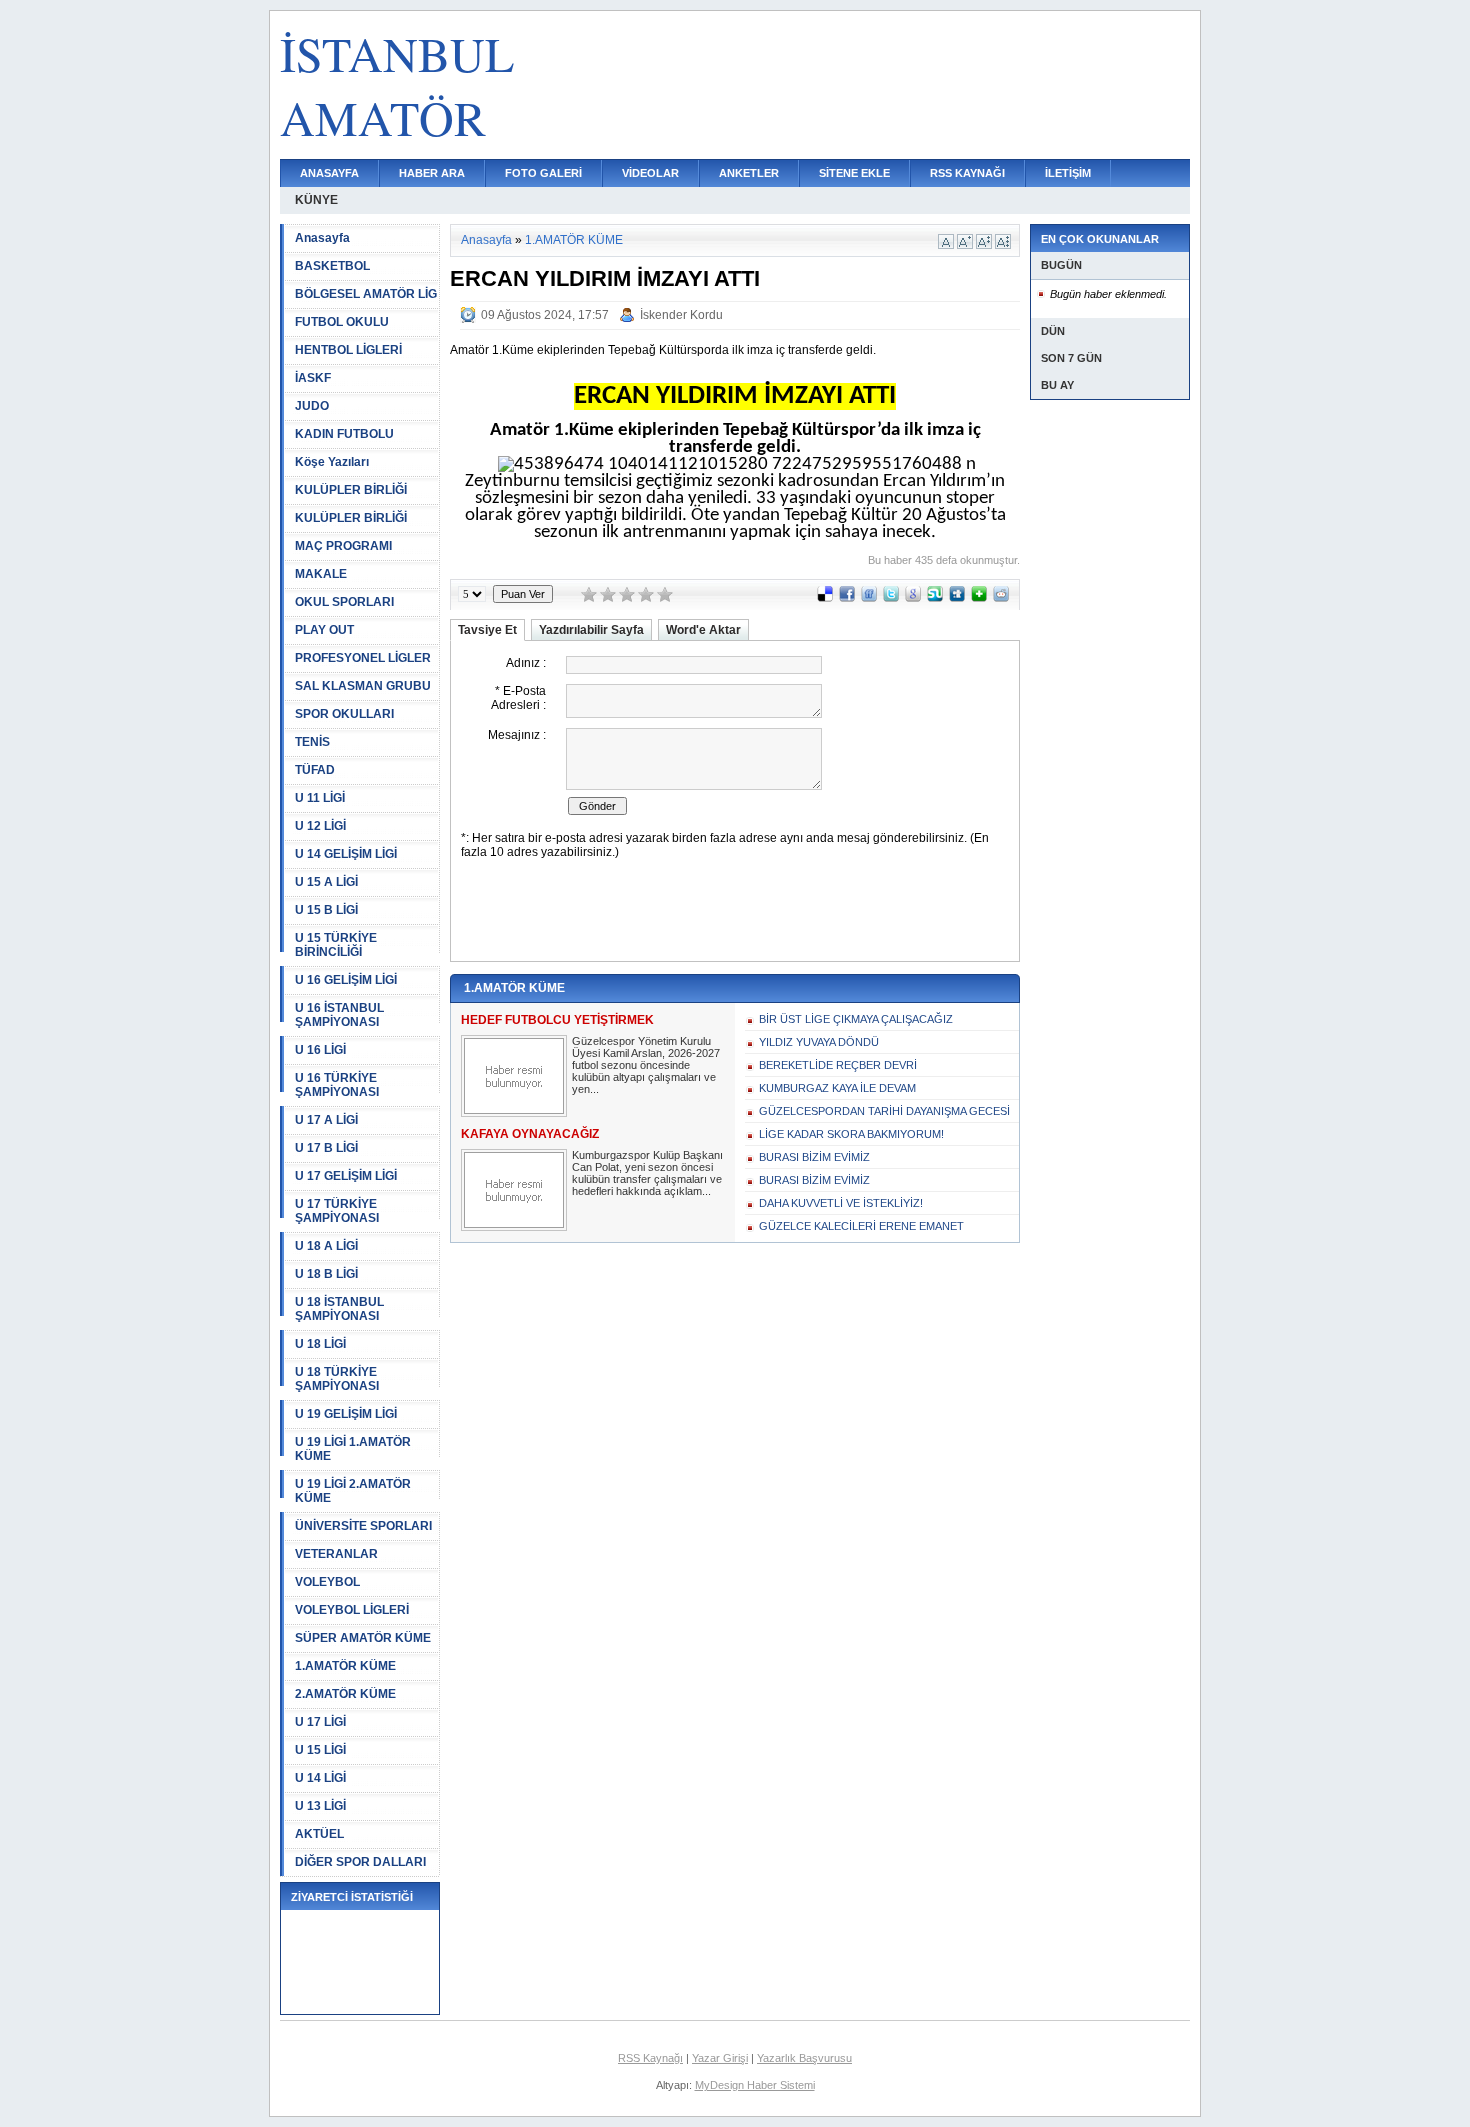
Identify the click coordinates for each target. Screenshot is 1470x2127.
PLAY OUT (324, 630)
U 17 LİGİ (320, 1722)
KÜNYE (316, 200)
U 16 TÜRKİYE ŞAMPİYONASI (337, 1085)
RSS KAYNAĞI (967, 173)
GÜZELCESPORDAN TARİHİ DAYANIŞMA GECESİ (884, 1111)
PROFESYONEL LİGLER (363, 658)
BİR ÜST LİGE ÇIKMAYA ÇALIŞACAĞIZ (856, 1019)
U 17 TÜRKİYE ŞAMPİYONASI (337, 1211)
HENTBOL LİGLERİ (348, 350)
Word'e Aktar (703, 630)
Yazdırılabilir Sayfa (591, 630)
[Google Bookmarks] (913, 598)
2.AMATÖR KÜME (345, 1694)
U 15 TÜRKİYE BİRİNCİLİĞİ (336, 945)
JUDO (312, 406)
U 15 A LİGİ (326, 882)
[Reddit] (1001, 598)
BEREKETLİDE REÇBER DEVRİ (838, 1065)
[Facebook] (847, 598)
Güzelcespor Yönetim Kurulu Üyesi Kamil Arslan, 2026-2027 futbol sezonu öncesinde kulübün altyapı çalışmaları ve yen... (646, 1065)
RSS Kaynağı (650, 2058)
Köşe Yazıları (332, 462)
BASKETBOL (332, 266)
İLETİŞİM (1068, 173)
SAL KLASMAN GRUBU (363, 686)
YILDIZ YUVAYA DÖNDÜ (819, 1042)
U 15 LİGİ (320, 1750)
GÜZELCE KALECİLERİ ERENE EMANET (861, 1226)
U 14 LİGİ (320, 1778)
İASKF (313, 378)
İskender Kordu (681, 315)
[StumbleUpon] (935, 598)
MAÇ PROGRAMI (343, 546)
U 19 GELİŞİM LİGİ (346, 1414)
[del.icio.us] (825, 598)
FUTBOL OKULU (342, 322)
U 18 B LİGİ (326, 1274)
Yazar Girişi (720, 2058)
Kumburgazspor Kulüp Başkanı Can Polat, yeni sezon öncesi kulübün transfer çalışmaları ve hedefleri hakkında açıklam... (647, 1173)
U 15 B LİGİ (326, 910)
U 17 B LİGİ (326, 1148)
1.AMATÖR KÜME (345, 1666)
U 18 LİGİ (320, 1344)
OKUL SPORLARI (344, 602)
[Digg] (957, 598)
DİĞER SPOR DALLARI (360, 1862)
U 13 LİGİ (320, 1806)
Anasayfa (322, 238)
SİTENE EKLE (854, 173)
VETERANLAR (336, 1554)
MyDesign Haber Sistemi (755, 2085)
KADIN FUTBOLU (344, 434)
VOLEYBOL (327, 1582)
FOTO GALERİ (543, 173)
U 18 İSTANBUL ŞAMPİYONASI (339, 1309)
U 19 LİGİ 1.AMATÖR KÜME (353, 1449)
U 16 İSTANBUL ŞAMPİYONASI (339, 1015)
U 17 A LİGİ (326, 1120)
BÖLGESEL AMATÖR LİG (366, 294)
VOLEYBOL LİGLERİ (352, 1610)
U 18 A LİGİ (326, 1246)
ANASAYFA (329, 173)
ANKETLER (749, 173)
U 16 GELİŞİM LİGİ (346, 980)
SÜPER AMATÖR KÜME (363, 1638)
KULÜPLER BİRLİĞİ (351, 490)
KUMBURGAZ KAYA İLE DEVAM (837, 1088)
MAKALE (321, 574)
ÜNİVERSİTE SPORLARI (363, 1526)
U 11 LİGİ (320, 798)
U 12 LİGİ (320, 826)
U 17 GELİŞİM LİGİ (346, 1176)
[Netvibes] (979, 598)
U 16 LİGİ (320, 1050)
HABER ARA (432, 173)
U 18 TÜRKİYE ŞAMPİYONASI (337, 1379)
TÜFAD (315, 770)
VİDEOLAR (650, 173)
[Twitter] (891, 598)
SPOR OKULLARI (344, 714)
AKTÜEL (319, 1834)
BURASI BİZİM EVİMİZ (814, 1157)
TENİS (312, 742)
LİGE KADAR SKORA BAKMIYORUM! (851, 1134)
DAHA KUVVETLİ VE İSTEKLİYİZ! (841, 1203)
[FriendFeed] (869, 598)
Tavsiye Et (487, 630)
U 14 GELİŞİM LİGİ (346, 854)
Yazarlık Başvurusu (804, 2058)
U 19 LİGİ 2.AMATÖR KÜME (353, 1491)
